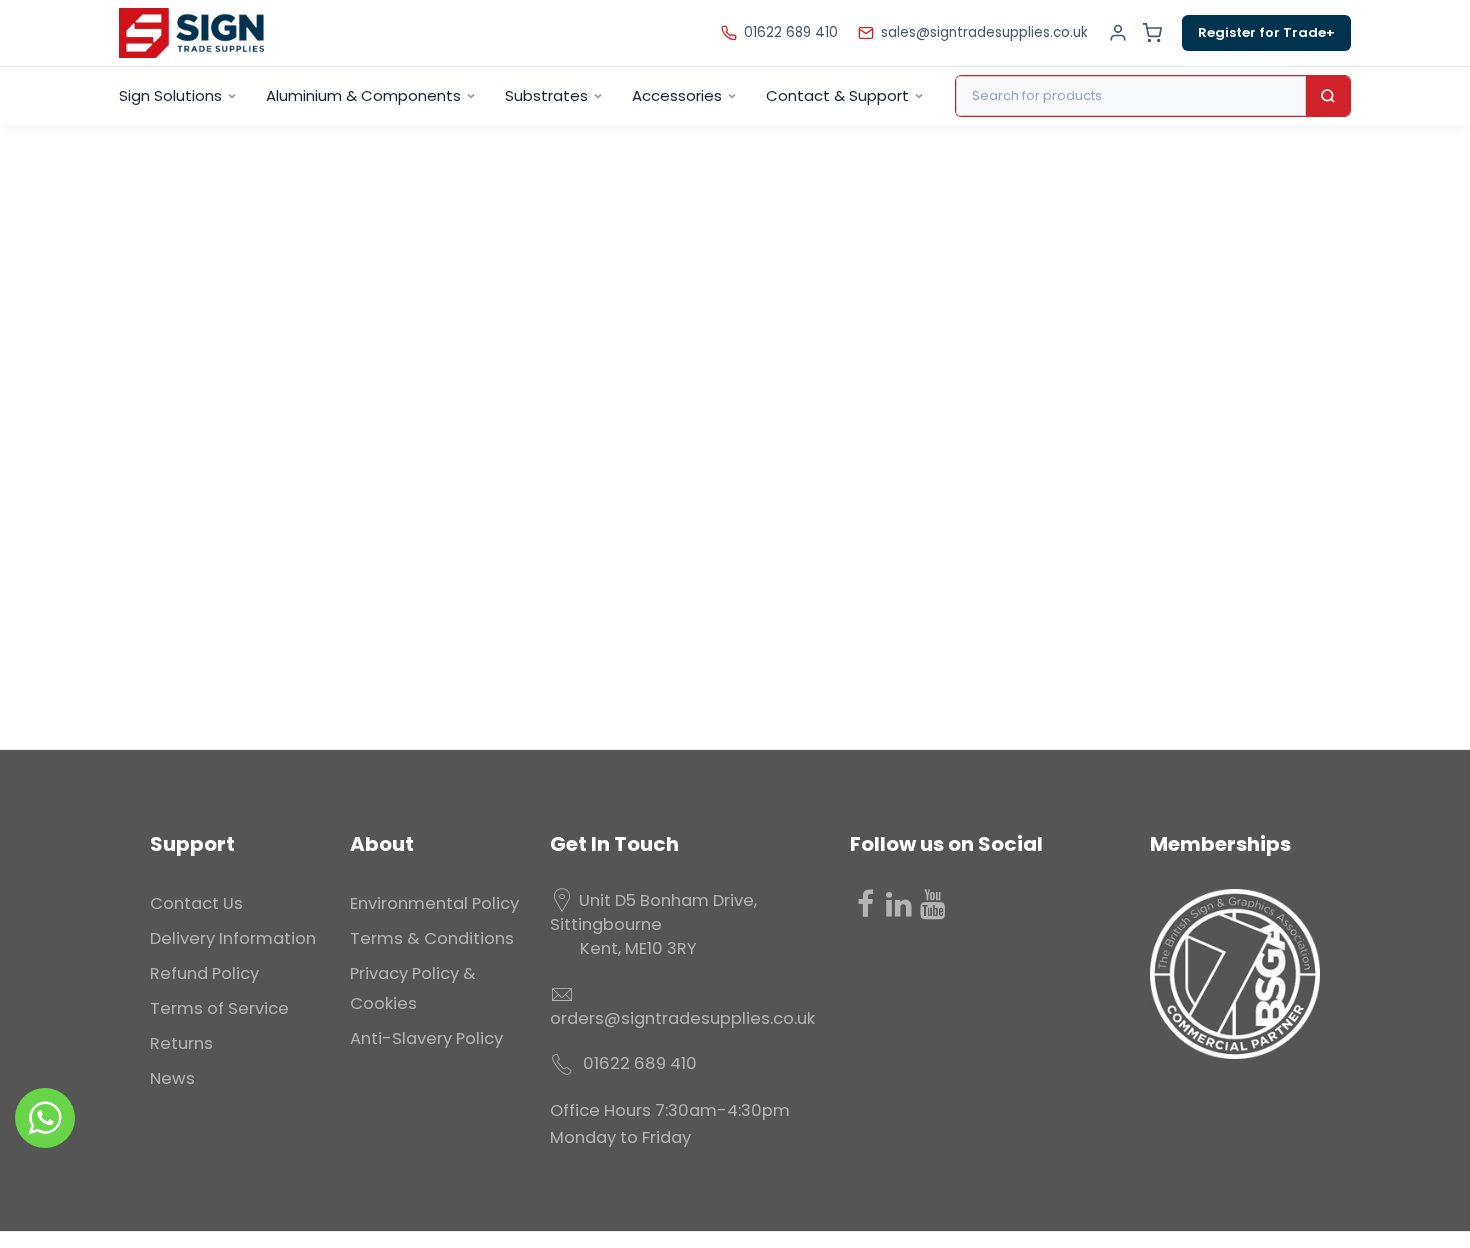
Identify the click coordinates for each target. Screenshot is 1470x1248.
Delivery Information (233, 938)
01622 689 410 (791, 32)
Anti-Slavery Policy (426, 1038)
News (172, 1078)
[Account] (1118, 33)
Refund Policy (204, 973)
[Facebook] (865, 904)
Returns (181, 1043)
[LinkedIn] (899, 904)
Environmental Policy (434, 903)
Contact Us (196, 903)
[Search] (1328, 96)
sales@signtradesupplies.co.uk (984, 32)
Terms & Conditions (432, 938)
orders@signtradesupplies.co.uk (682, 1018)
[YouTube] (933, 904)
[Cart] (1152, 33)
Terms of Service (219, 1008)
